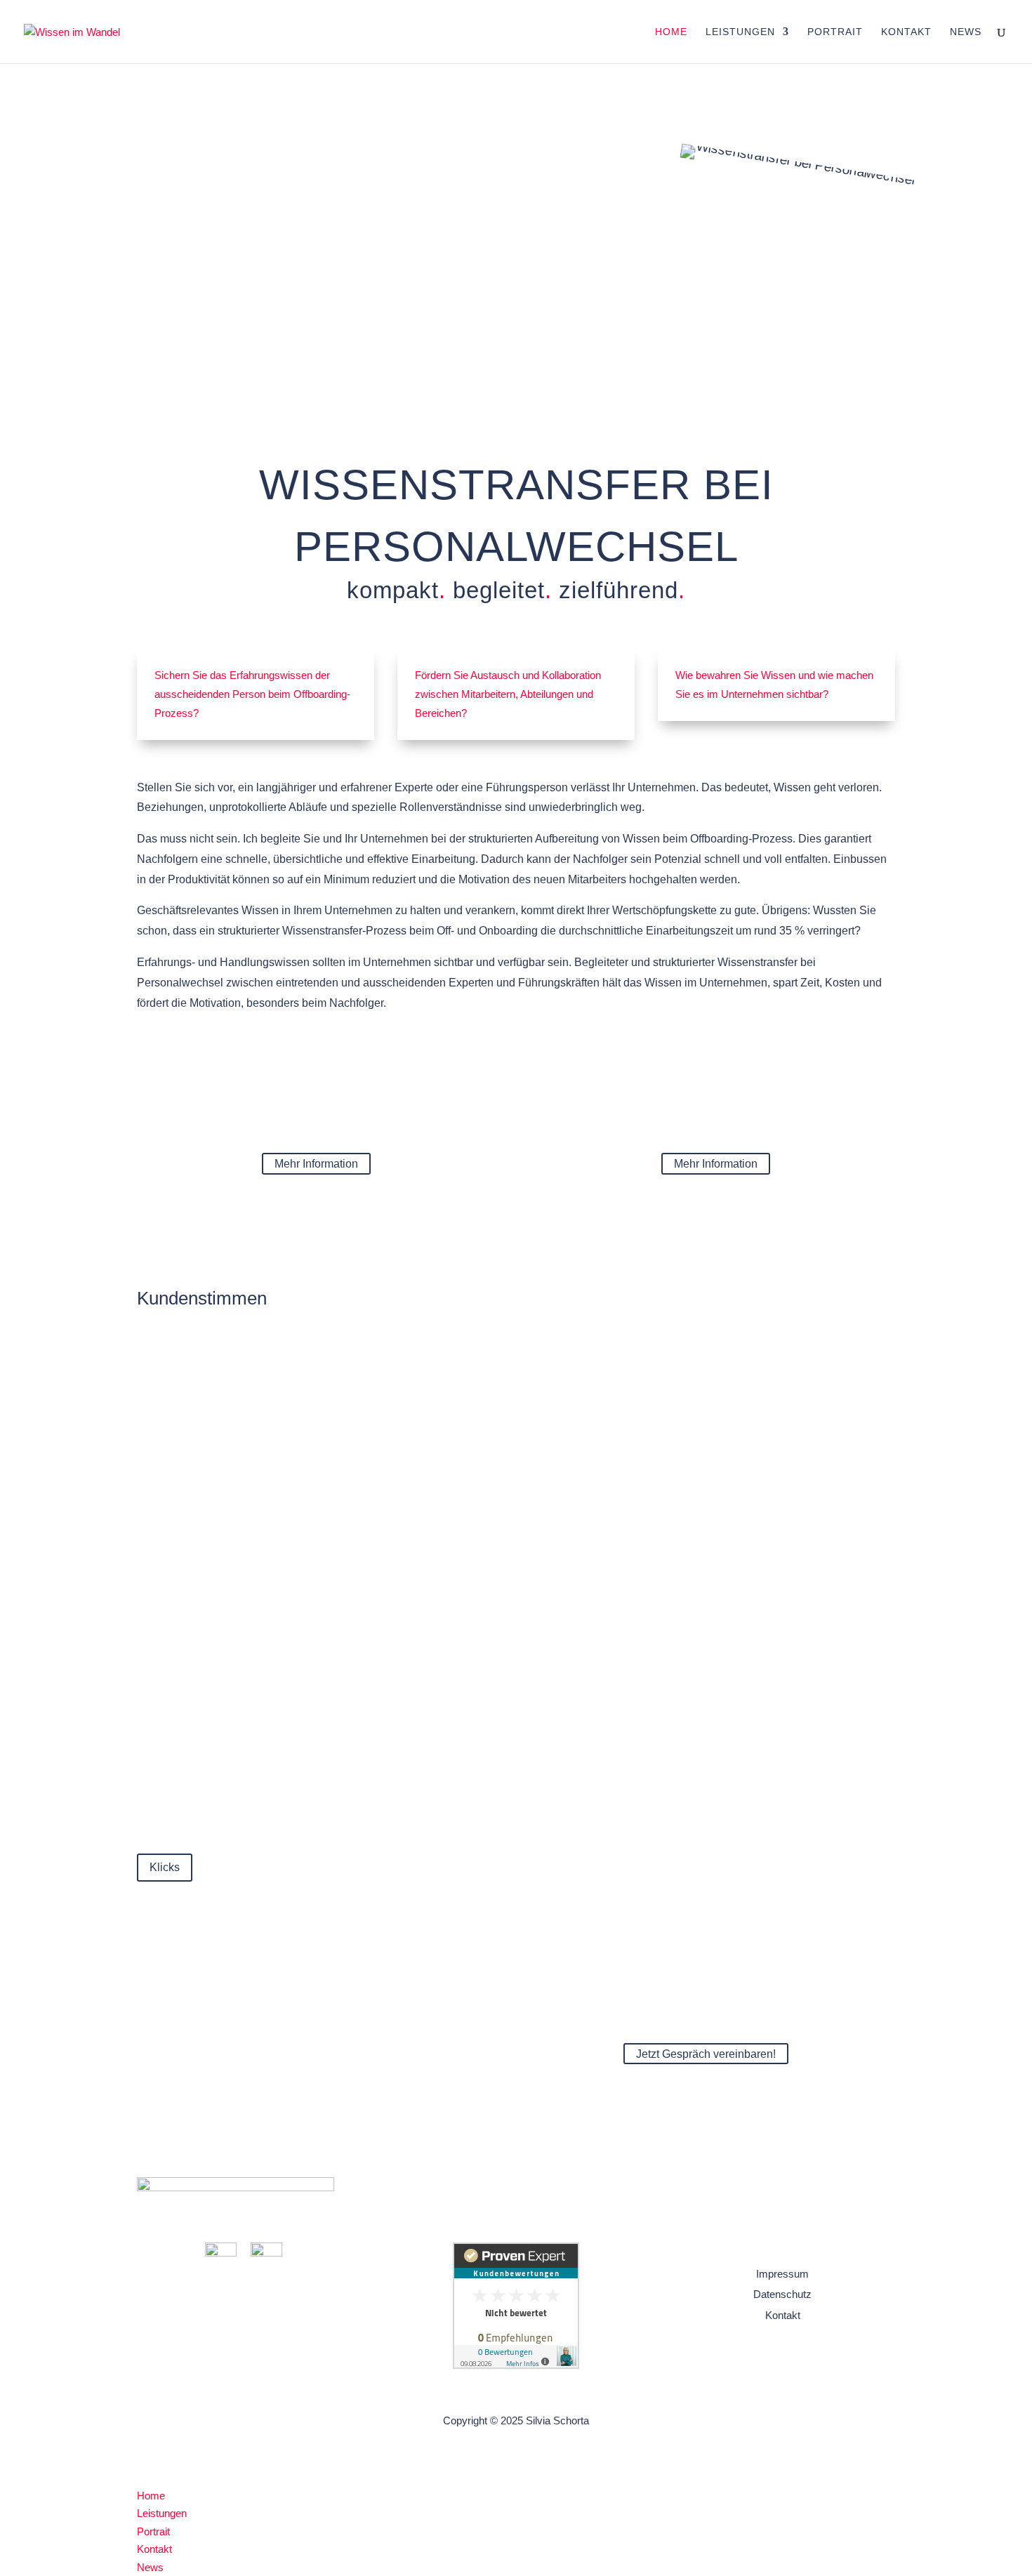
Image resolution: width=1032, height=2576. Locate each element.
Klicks (165, 1867)
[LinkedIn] (221, 2253)
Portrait (835, 32)
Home (671, 32)
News (966, 32)
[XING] (266, 2253)
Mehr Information (316, 1164)
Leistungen (740, 32)
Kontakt (906, 32)
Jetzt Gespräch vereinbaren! (706, 2054)
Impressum (782, 2274)
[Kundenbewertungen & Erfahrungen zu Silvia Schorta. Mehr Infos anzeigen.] (516, 2365)
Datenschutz (782, 2294)
